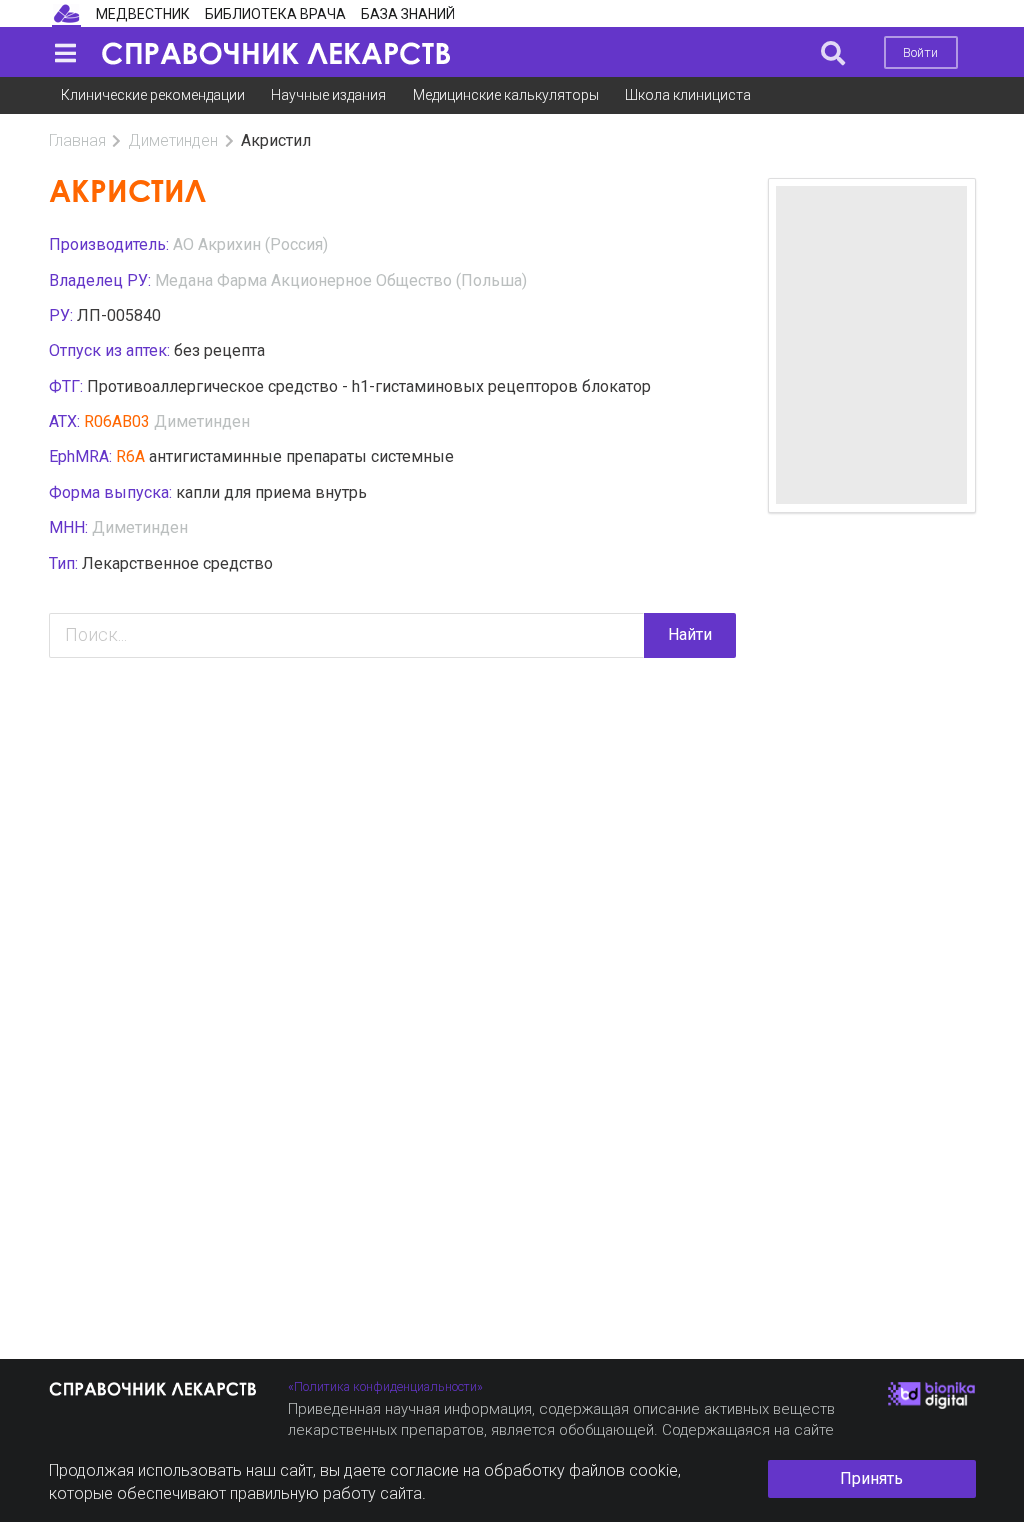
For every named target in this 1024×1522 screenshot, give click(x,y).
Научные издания (328, 95)
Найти (690, 634)
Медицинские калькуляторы (506, 95)
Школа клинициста (688, 95)
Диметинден (173, 140)
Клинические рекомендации (153, 95)
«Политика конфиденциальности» (385, 1386)
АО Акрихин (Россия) (250, 244)
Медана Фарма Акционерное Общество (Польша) (341, 280)
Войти (920, 52)
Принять (871, 1478)
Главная (77, 140)
